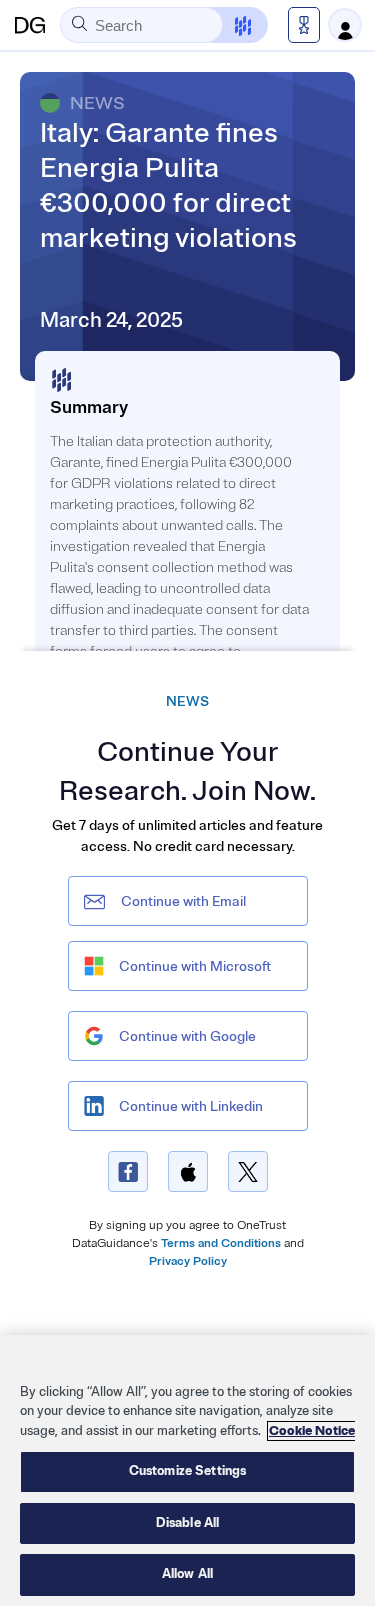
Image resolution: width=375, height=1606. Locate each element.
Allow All (187, 1574)
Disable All (187, 1523)
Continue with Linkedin (191, 1106)
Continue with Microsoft (195, 966)
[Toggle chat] (230, 25)
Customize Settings (187, 1471)
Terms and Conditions (221, 1243)
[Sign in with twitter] (248, 1171)
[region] (187, 1470)
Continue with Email (183, 901)
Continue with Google (187, 1036)
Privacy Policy (188, 1261)
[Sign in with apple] (188, 1171)
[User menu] (345, 25)
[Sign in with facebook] (128, 1171)
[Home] (30, 25)
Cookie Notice (312, 1431)
